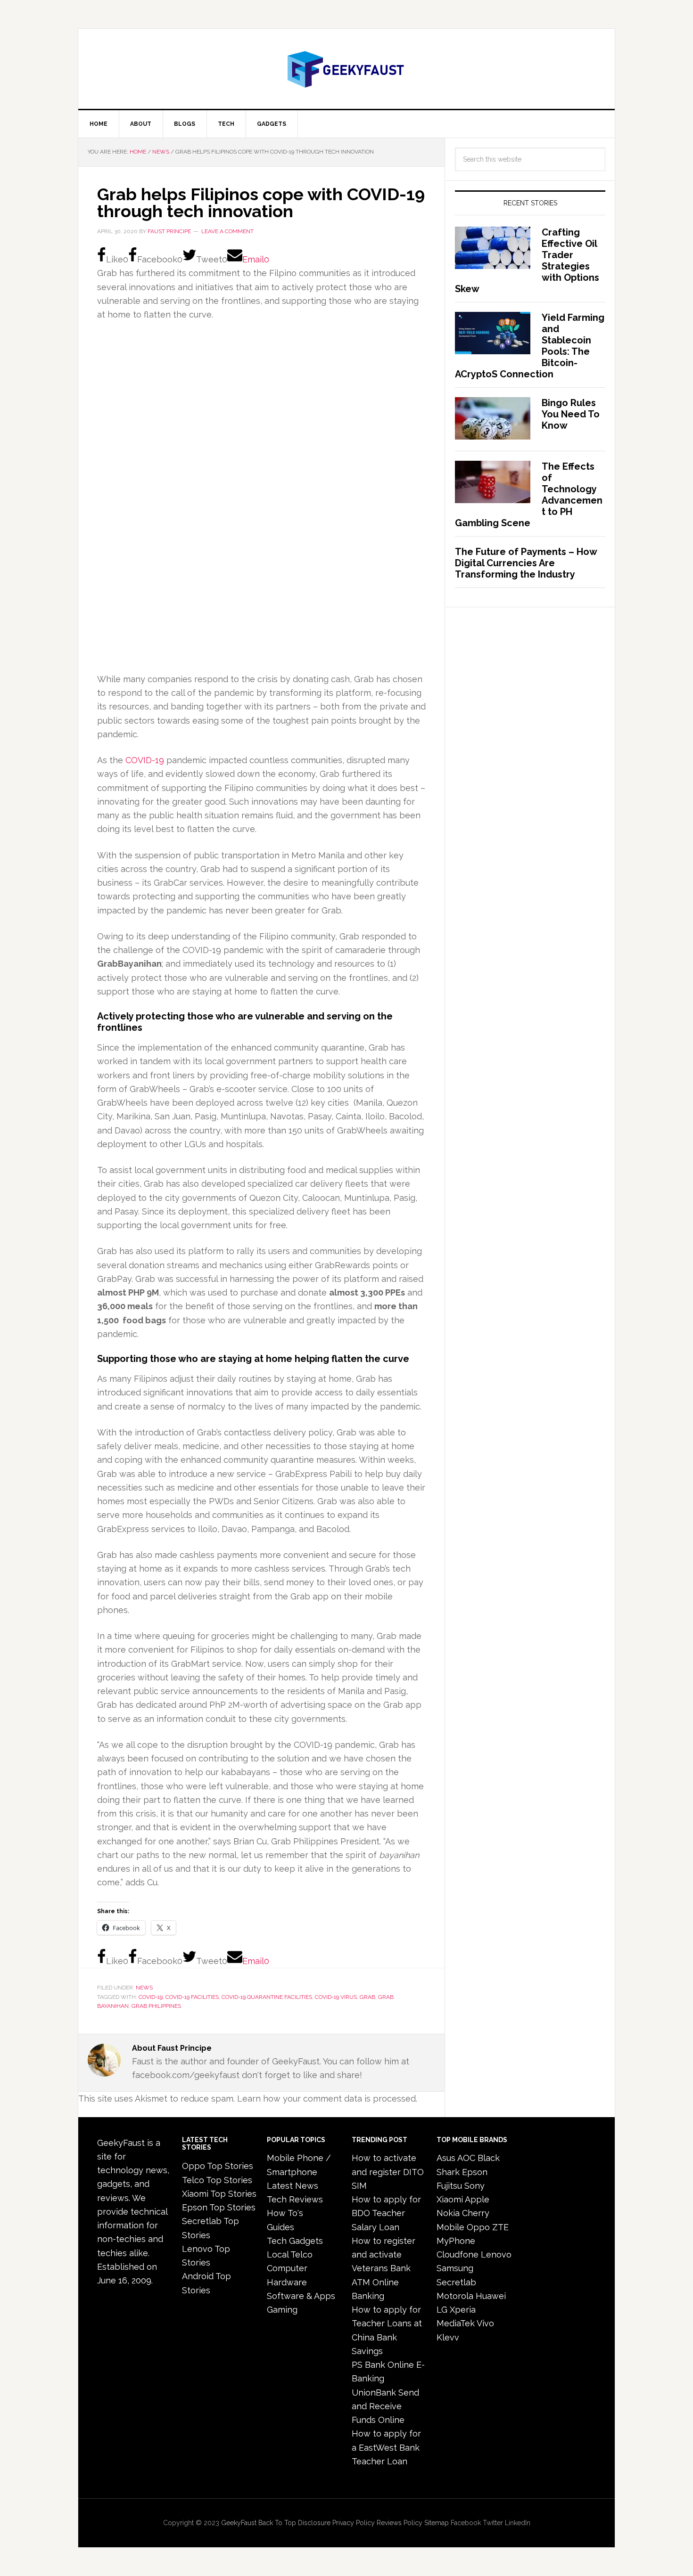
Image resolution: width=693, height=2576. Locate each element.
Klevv (448, 2337)
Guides (280, 2227)
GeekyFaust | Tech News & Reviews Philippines (346, 69)
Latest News (293, 2186)
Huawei (491, 2296)
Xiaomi (450, 2199)
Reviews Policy (400, 2523)
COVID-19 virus (336, 1997)
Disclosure (314, 2523)
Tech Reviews (295, 2199)
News (144, 1988)
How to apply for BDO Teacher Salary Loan (386, 2213)
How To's (285, 2213)
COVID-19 (145, 760)
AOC (466, 2158)
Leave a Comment (227, 231)
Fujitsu (449, 2186)
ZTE (500, 2227)
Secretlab (456, 2282)
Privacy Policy (354, 2523)
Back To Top (277, 2523)
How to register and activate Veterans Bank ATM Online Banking (384, 2268)
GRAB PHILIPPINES (156, 2006)
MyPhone (456, 2241)
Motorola (455, 2296)
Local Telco (290, 2254)
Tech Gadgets (295, 2241)
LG (442, 2310)
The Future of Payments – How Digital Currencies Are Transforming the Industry (526, 563)
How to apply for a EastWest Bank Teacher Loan (386, 2447)
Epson (475, 2172)
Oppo (478, 2227)
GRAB (367, 1997)
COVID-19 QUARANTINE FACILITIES (267, 1997)
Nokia (448, 2213)
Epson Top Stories (219, 2207)
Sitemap (437, 2523)
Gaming (282, 2310)
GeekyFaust (239, 2523)
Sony (474, 2186)
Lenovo (496, 2254)
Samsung (455, 2268)
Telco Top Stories (217, 2180)
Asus (446, 2158)
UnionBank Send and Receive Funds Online (385, 2406)
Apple (477, 2199)
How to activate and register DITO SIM (388, 2172)
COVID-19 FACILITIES (192, 1997)
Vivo (485, 2323)
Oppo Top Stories (218, 2166)
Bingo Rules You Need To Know (571, 414)
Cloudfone (458, 2254)
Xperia (463, 2310)
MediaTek (456, 2323)
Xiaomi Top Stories (219, 2194)
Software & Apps (301, 2296)
